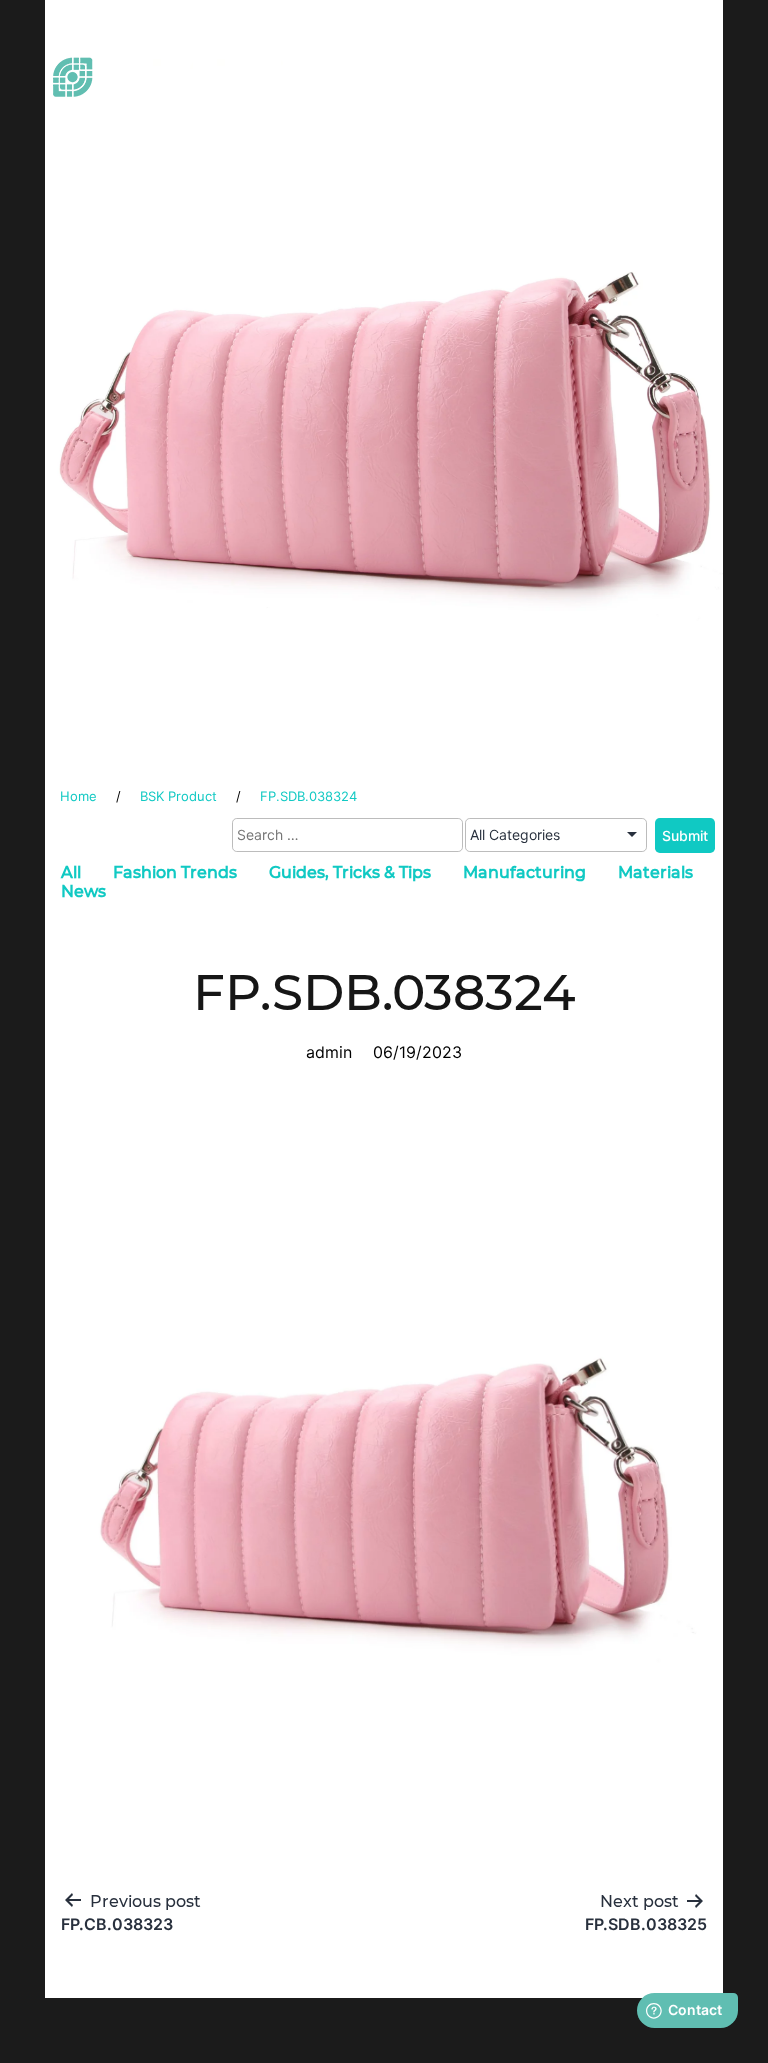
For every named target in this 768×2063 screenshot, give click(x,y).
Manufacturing (524, 872)
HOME (360, 52)
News (83, 891)
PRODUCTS (654, 52)
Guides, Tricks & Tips (350, 872)
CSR (654, 80)
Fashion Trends (175, 872)
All (71, 872)
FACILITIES (507, 80)
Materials (655, 872)
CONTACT (506, 107)
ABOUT (506, 52)
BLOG (360, 107)
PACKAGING (360, 80)
